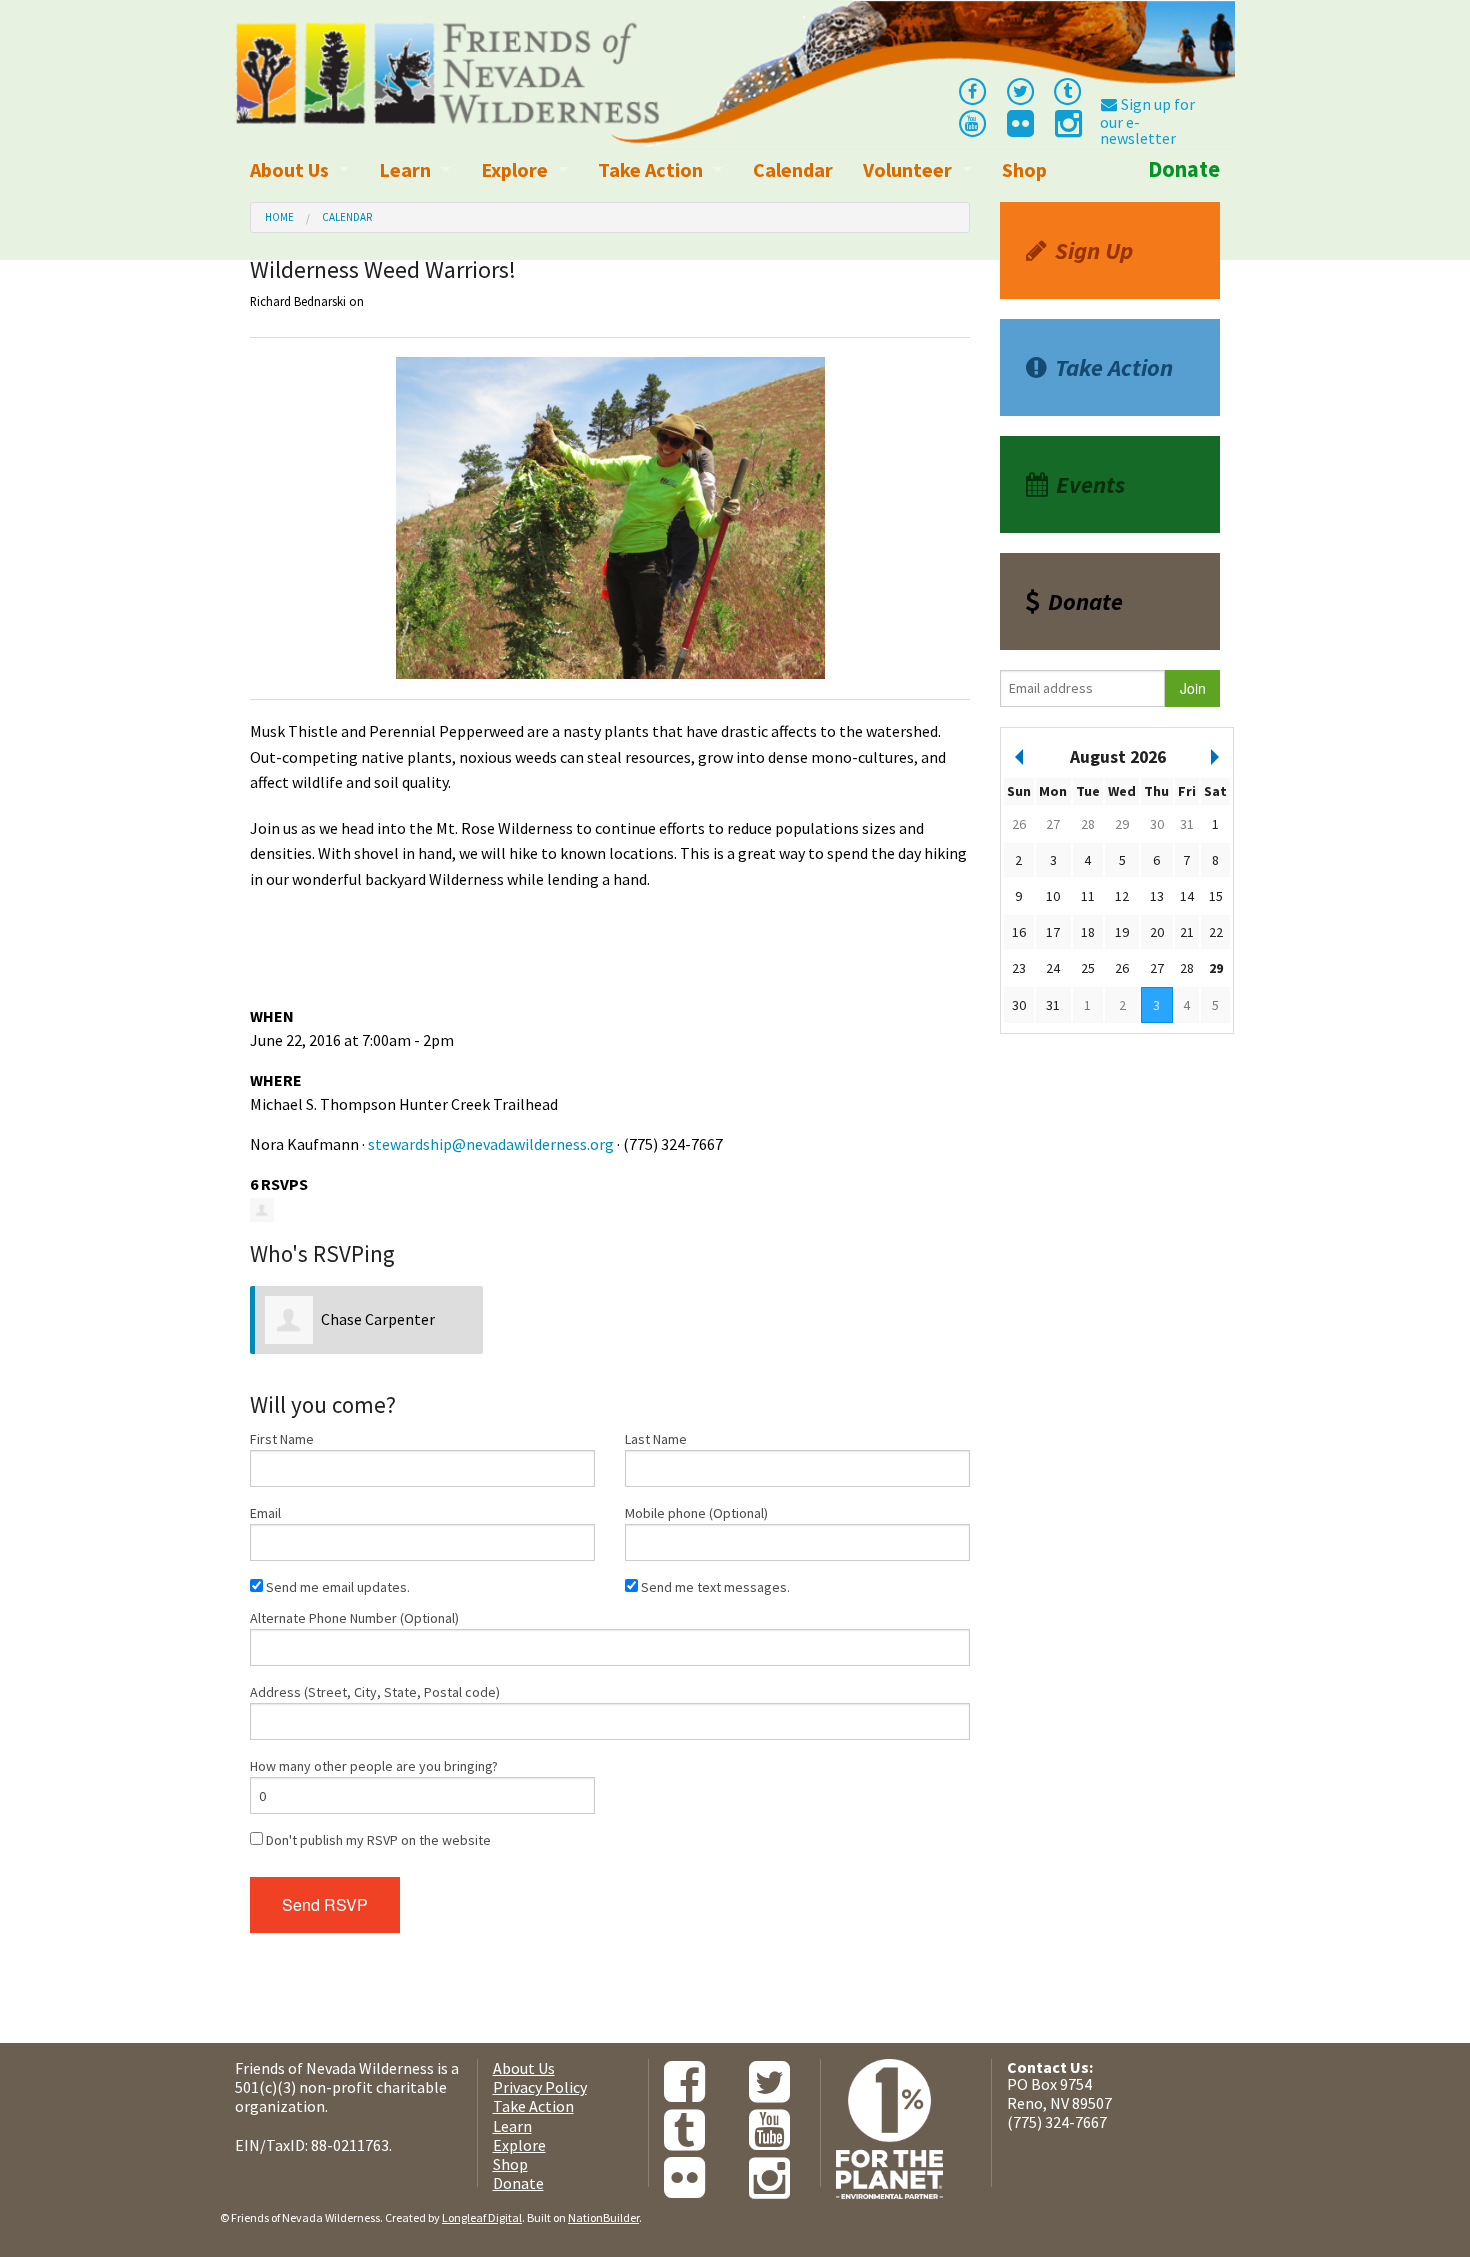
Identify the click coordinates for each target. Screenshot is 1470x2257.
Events (1090, 484)
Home (279, 217)
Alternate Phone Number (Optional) (354, 1618)
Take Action (650, 169)
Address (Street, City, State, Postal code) (375, 1692)
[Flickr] (1019, 129)
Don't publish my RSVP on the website (377, 1840)
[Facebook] (972, 90)
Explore (514, 169)
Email (265, 1513)
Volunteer (907, 169)
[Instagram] (1067, 129)
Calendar (793, 169)
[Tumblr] (1068, 90)
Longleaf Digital (482, 2217)
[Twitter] (1020, 90)
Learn (405, 169)
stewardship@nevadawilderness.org (491, 1144)
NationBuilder (603, 2217)
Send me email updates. (336, 1587)
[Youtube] (972, 122)
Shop (1024, 169)
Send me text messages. (714, 1587)
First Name (282, 1439)
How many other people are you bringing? (374, 1766)
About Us (289, 169)
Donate (1184, 169)
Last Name (656, 1439)
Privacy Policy (540, 2087)
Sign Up (1094, 250)
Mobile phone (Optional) (696, 1513)
